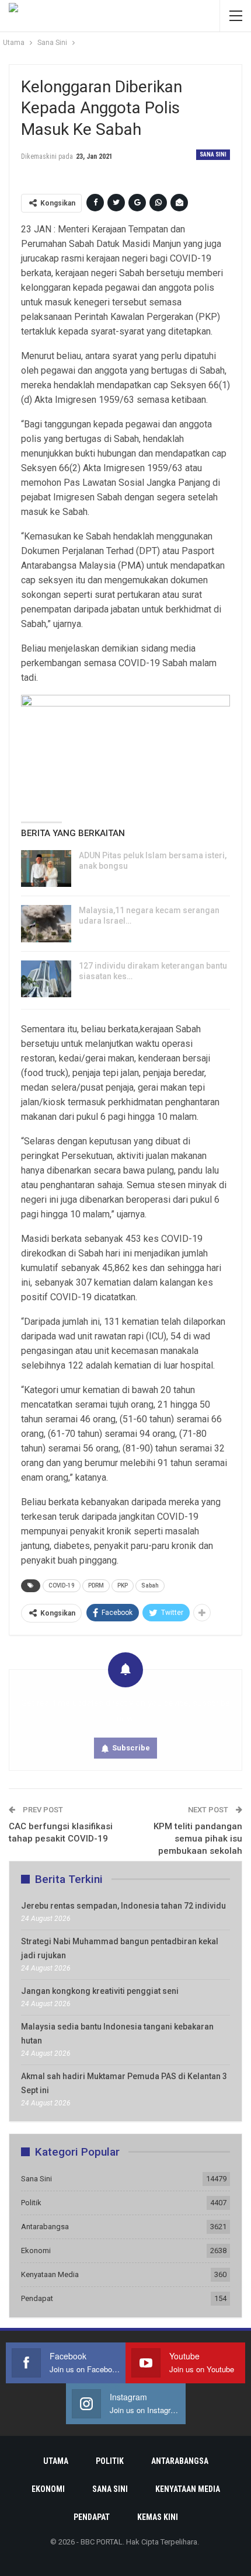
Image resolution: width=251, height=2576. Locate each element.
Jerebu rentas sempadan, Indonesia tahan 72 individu (123, 1906)
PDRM (96, 1585)
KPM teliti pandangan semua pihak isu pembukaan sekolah (198, 1839)
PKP (123, 1585)
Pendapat (37, 2298)
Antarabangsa (45, 2227)
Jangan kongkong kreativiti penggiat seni (100, 1991)
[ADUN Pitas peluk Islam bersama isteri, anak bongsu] (46, 869)
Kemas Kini (158, 2517)
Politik (31, 2203)
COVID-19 (62, 1585)
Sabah (150, 1585)
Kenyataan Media (50, 2274)
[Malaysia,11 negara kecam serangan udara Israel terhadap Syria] (46, 924)
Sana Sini (213, 154)
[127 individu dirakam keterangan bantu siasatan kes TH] (46, 979)
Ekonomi (36, 2250)
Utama (56, 2461)
